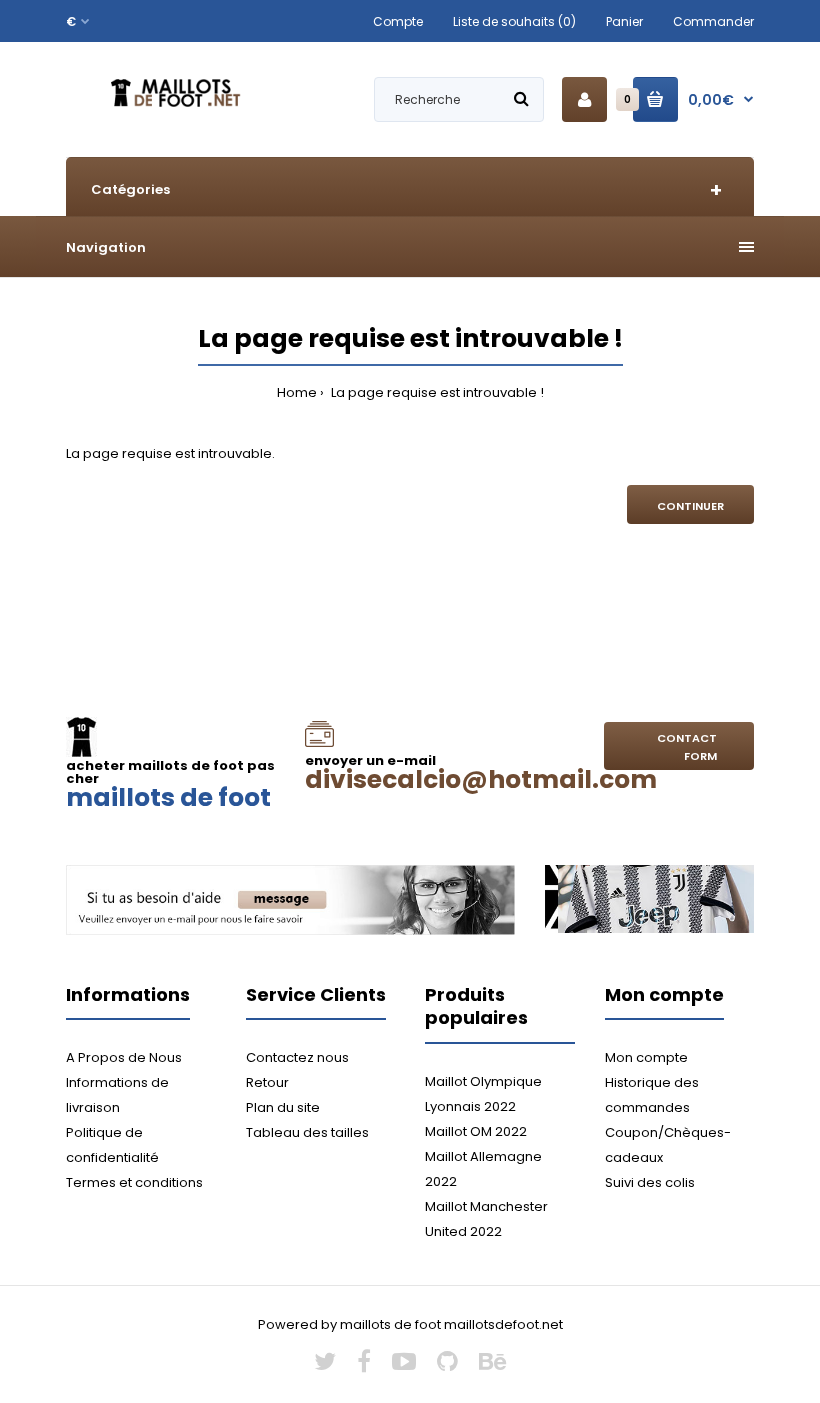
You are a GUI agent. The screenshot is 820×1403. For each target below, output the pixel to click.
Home (297, 392)
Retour (267, 1082)
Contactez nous (297, 1057)
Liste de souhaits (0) (514, 21)
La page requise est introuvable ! (436, 392)
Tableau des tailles (307, 1132)
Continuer (690, 506)
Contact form (687, 747)
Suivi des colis (650, 1182)
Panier (624, 21)
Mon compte (646, 1057)
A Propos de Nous (124, 1057)
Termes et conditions (134, 1182)
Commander (713, 21)
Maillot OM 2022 (476, 1131)
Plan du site (283, 1107)
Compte (398, 21)
